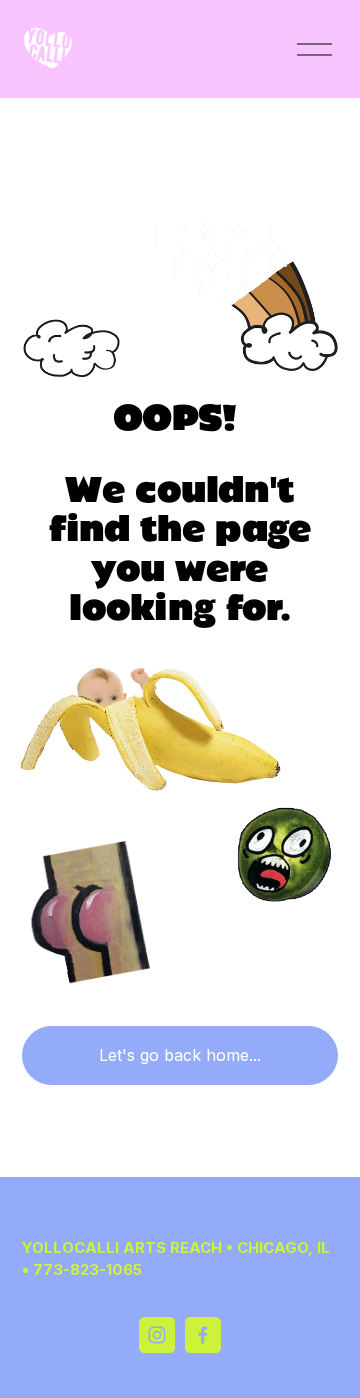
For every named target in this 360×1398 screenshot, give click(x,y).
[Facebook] (203, 1335)
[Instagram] (157, 1335)
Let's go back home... (180, 1055)
